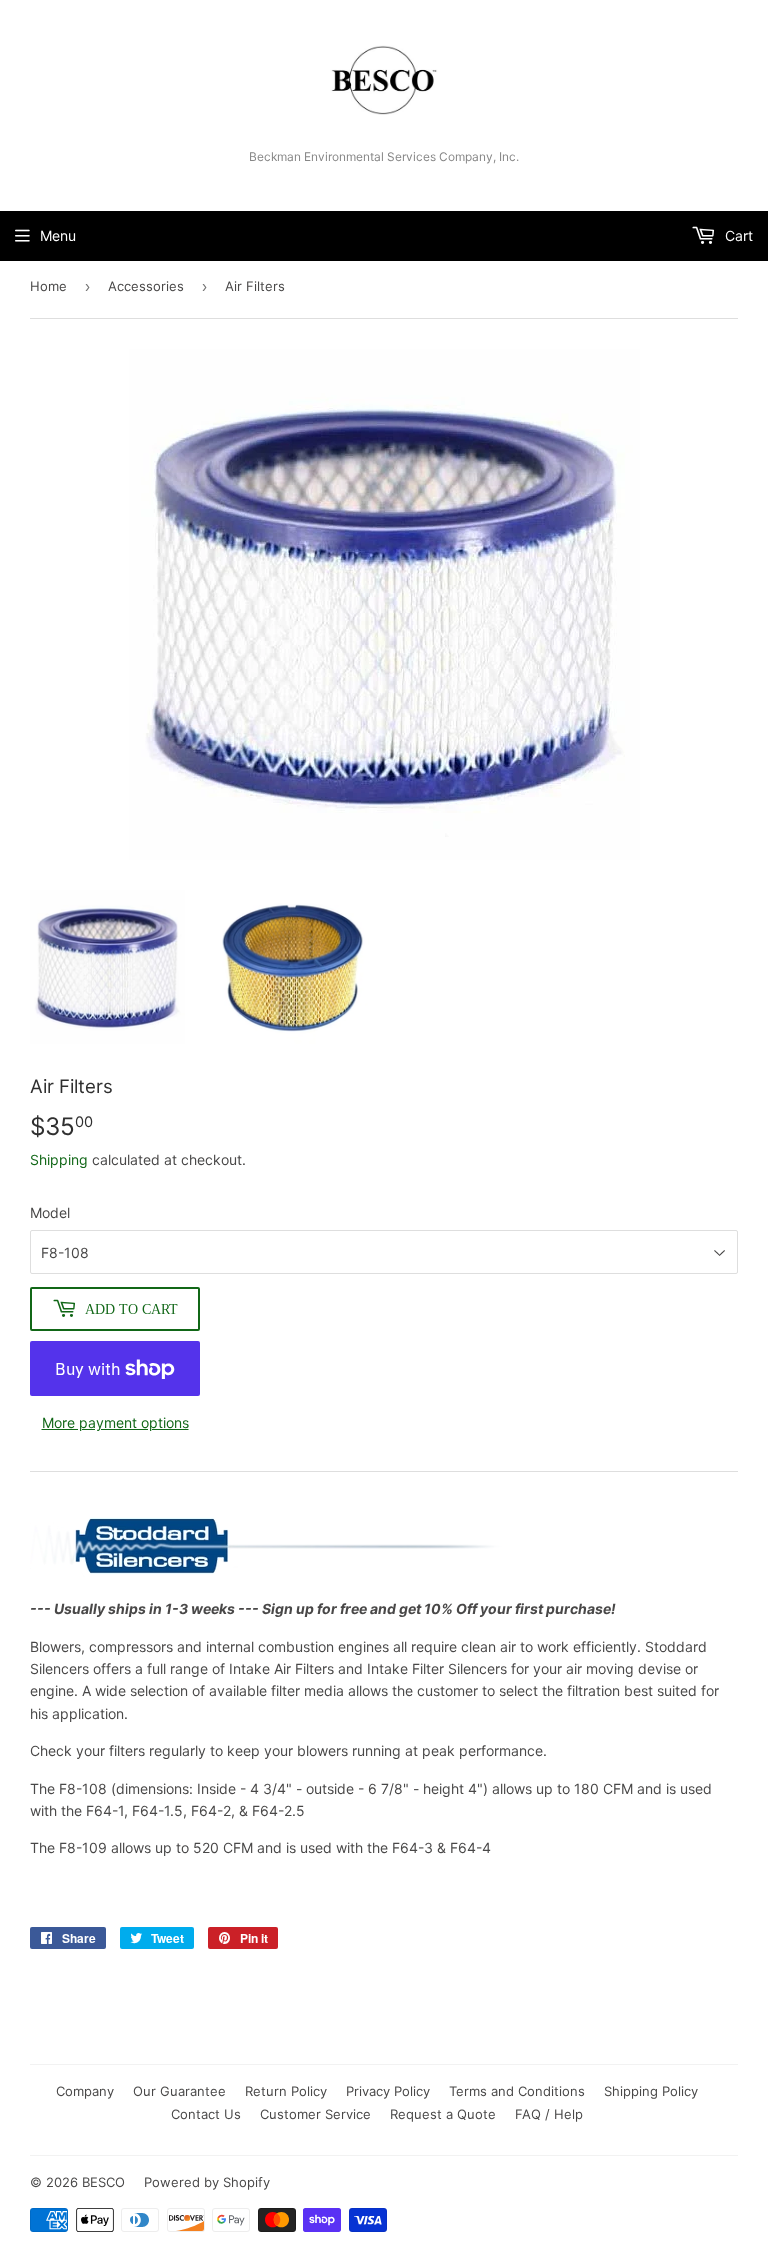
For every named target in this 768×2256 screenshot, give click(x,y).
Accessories (146, 286)
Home (48, 286)
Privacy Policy (388, 2091)
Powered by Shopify (207, 2182)
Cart (737, 235)
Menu (58, 235)
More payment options (115, 1422)
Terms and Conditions (517, 2091)
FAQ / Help (549, 2114)
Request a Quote (443, 2114)
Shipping (59, 1159)
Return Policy (286, 2091)
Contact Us (206, 2114)
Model (50, 1212)
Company (85, 2091)
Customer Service (315, 2114)
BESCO (103, 2182)
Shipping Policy (651, 2091)
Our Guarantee (179, 2091)
